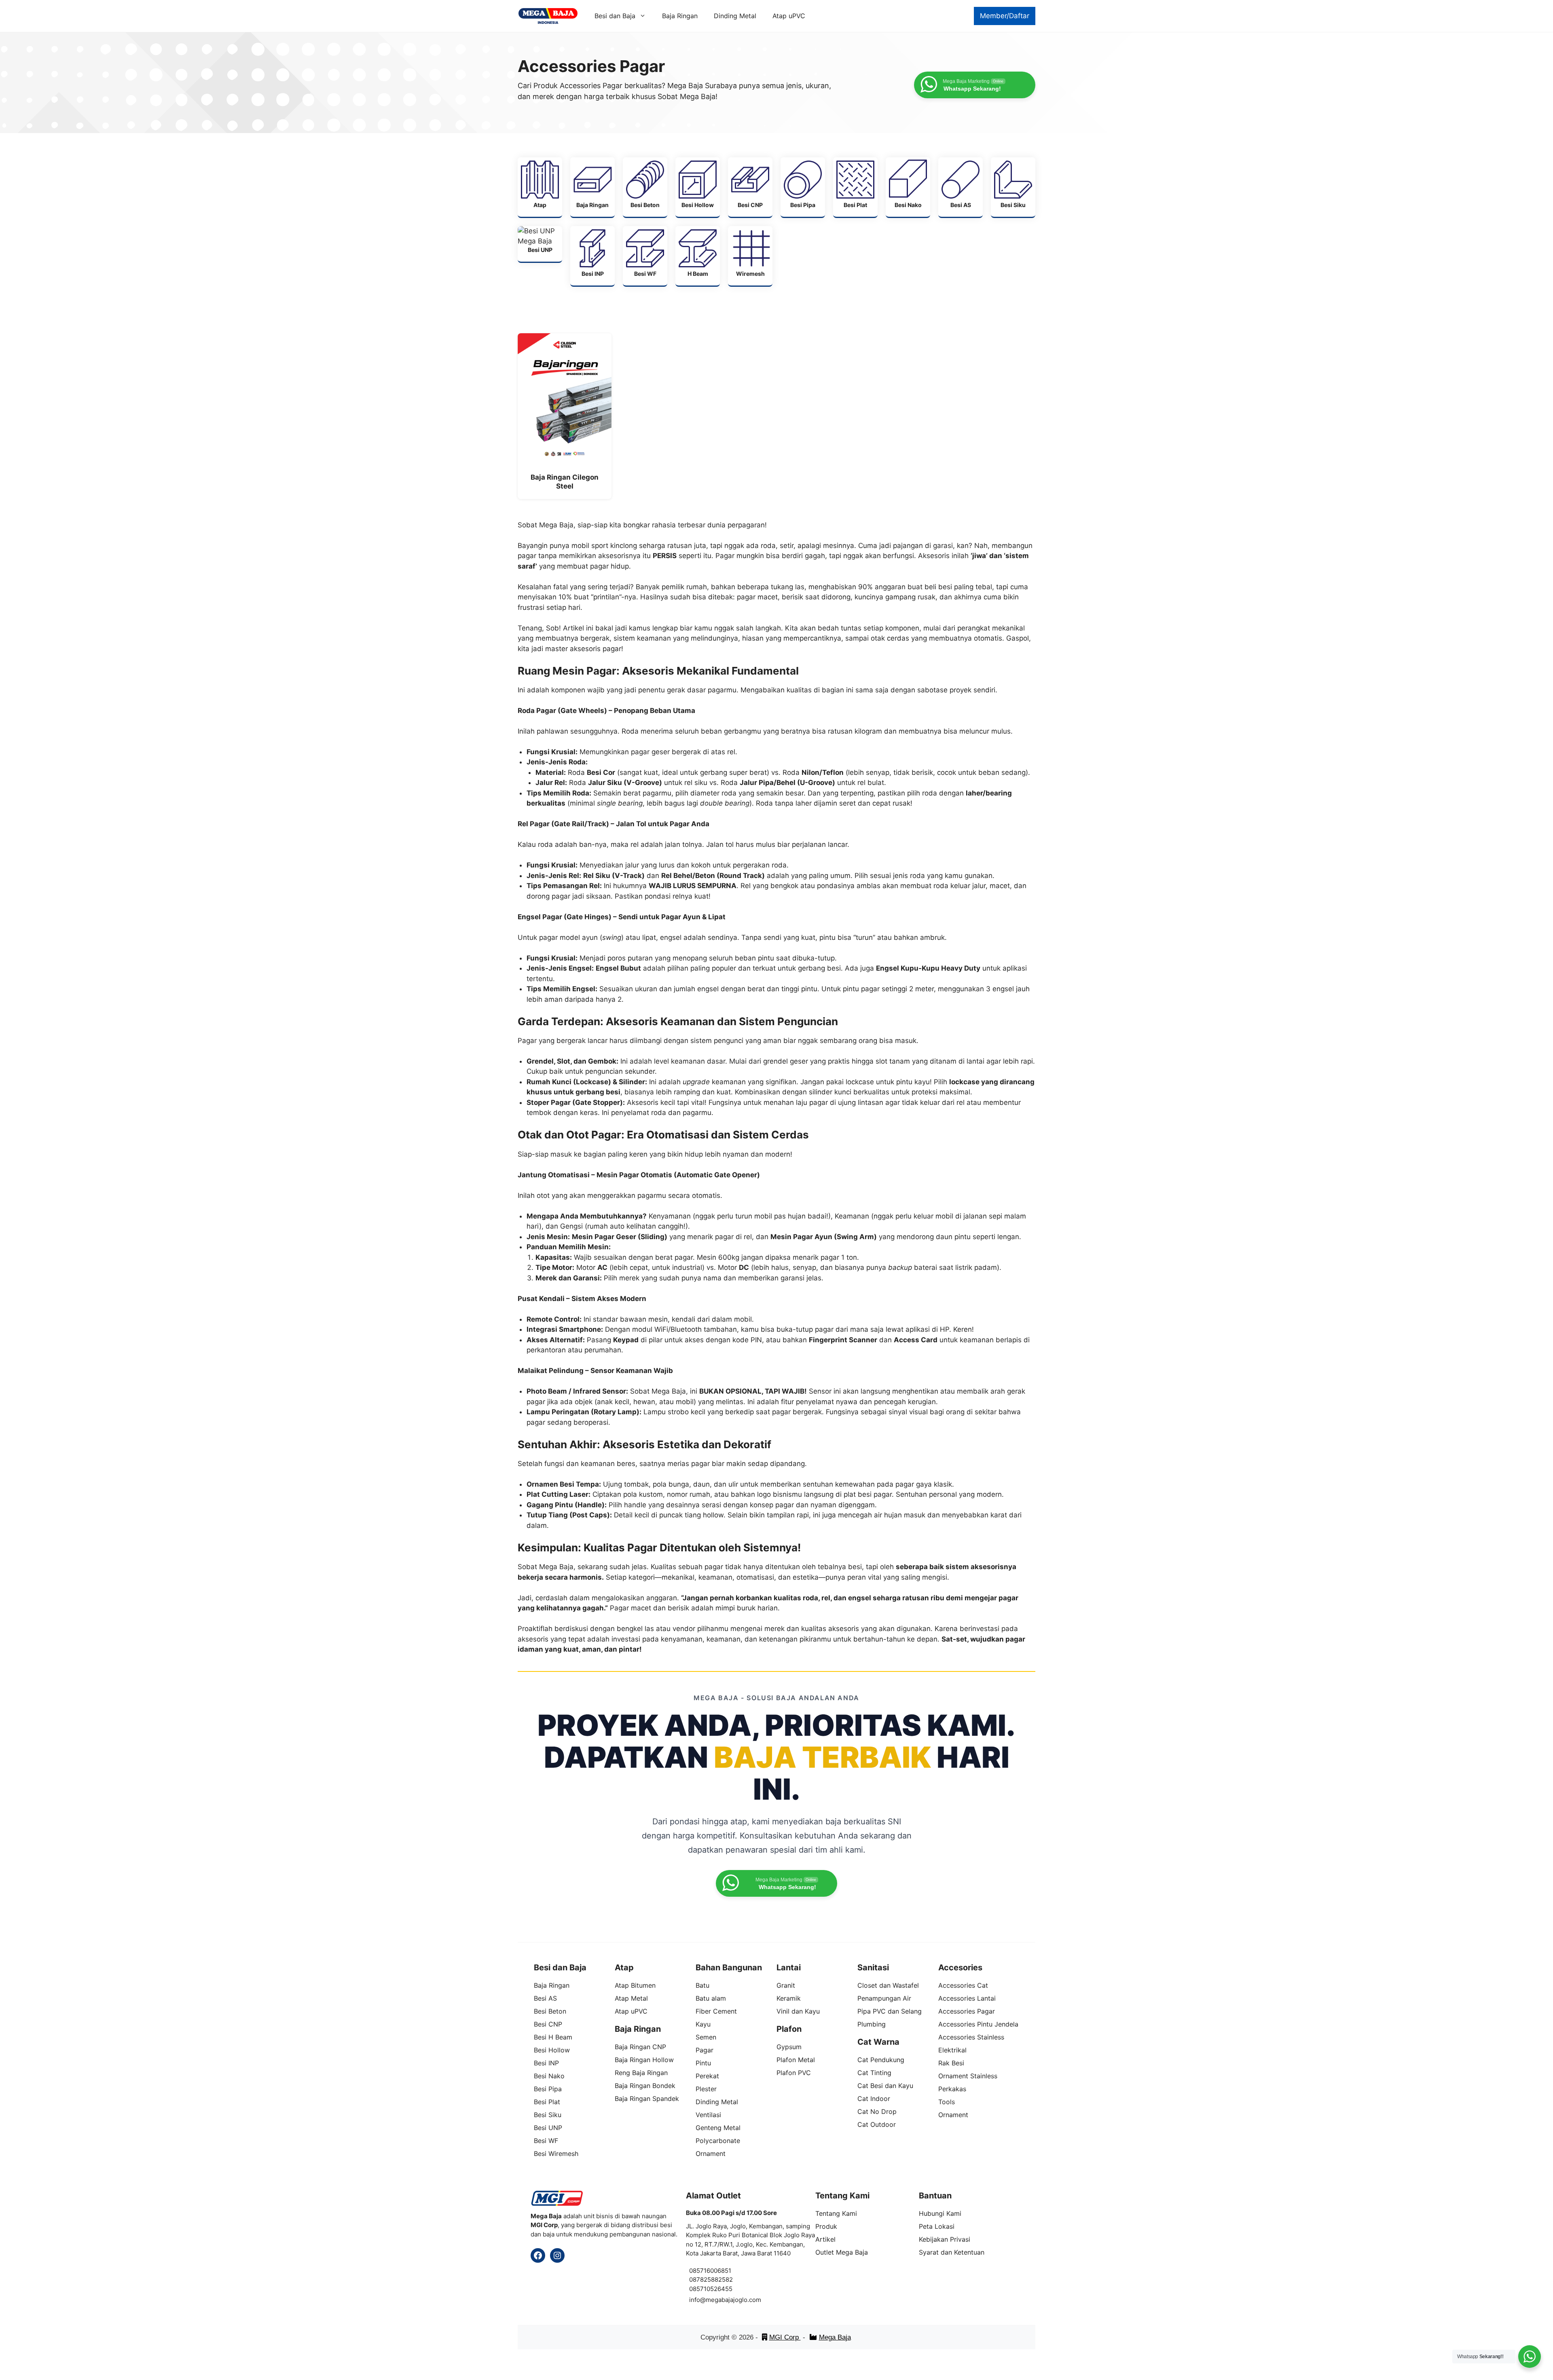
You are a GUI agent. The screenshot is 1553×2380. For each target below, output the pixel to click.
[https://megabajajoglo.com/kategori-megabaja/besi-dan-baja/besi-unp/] (540, 244)
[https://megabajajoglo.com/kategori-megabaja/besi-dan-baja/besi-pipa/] (803, 187)
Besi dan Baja (615, 16)
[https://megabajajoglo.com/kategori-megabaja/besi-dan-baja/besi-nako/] (908, 187)
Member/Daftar (1005, 16)
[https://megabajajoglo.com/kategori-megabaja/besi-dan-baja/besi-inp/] (592, 256)
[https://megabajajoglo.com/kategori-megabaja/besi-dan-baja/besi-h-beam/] (698, 256)
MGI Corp (785, 2337)
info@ (697, 2300)
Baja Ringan (680, 16)
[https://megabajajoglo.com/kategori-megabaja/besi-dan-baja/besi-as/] (961, 187)
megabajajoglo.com (733, 2300)
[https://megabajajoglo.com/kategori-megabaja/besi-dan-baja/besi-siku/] (1013, 187)
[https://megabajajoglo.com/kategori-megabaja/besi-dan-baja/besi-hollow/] (698, 187)
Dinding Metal (735, 16)
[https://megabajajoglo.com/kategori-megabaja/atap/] (540, 187)
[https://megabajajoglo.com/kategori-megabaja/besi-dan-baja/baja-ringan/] (592, 187)
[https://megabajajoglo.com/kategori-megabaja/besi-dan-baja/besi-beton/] (645, 187)
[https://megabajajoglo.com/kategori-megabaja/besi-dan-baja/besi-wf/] (645, 256)
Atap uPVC (789, 16)
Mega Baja (835, 2337)
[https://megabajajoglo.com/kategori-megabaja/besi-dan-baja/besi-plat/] (855, 187)
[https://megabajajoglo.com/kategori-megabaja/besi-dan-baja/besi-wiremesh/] (750, 256)
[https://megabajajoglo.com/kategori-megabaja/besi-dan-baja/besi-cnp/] (750, 187)
